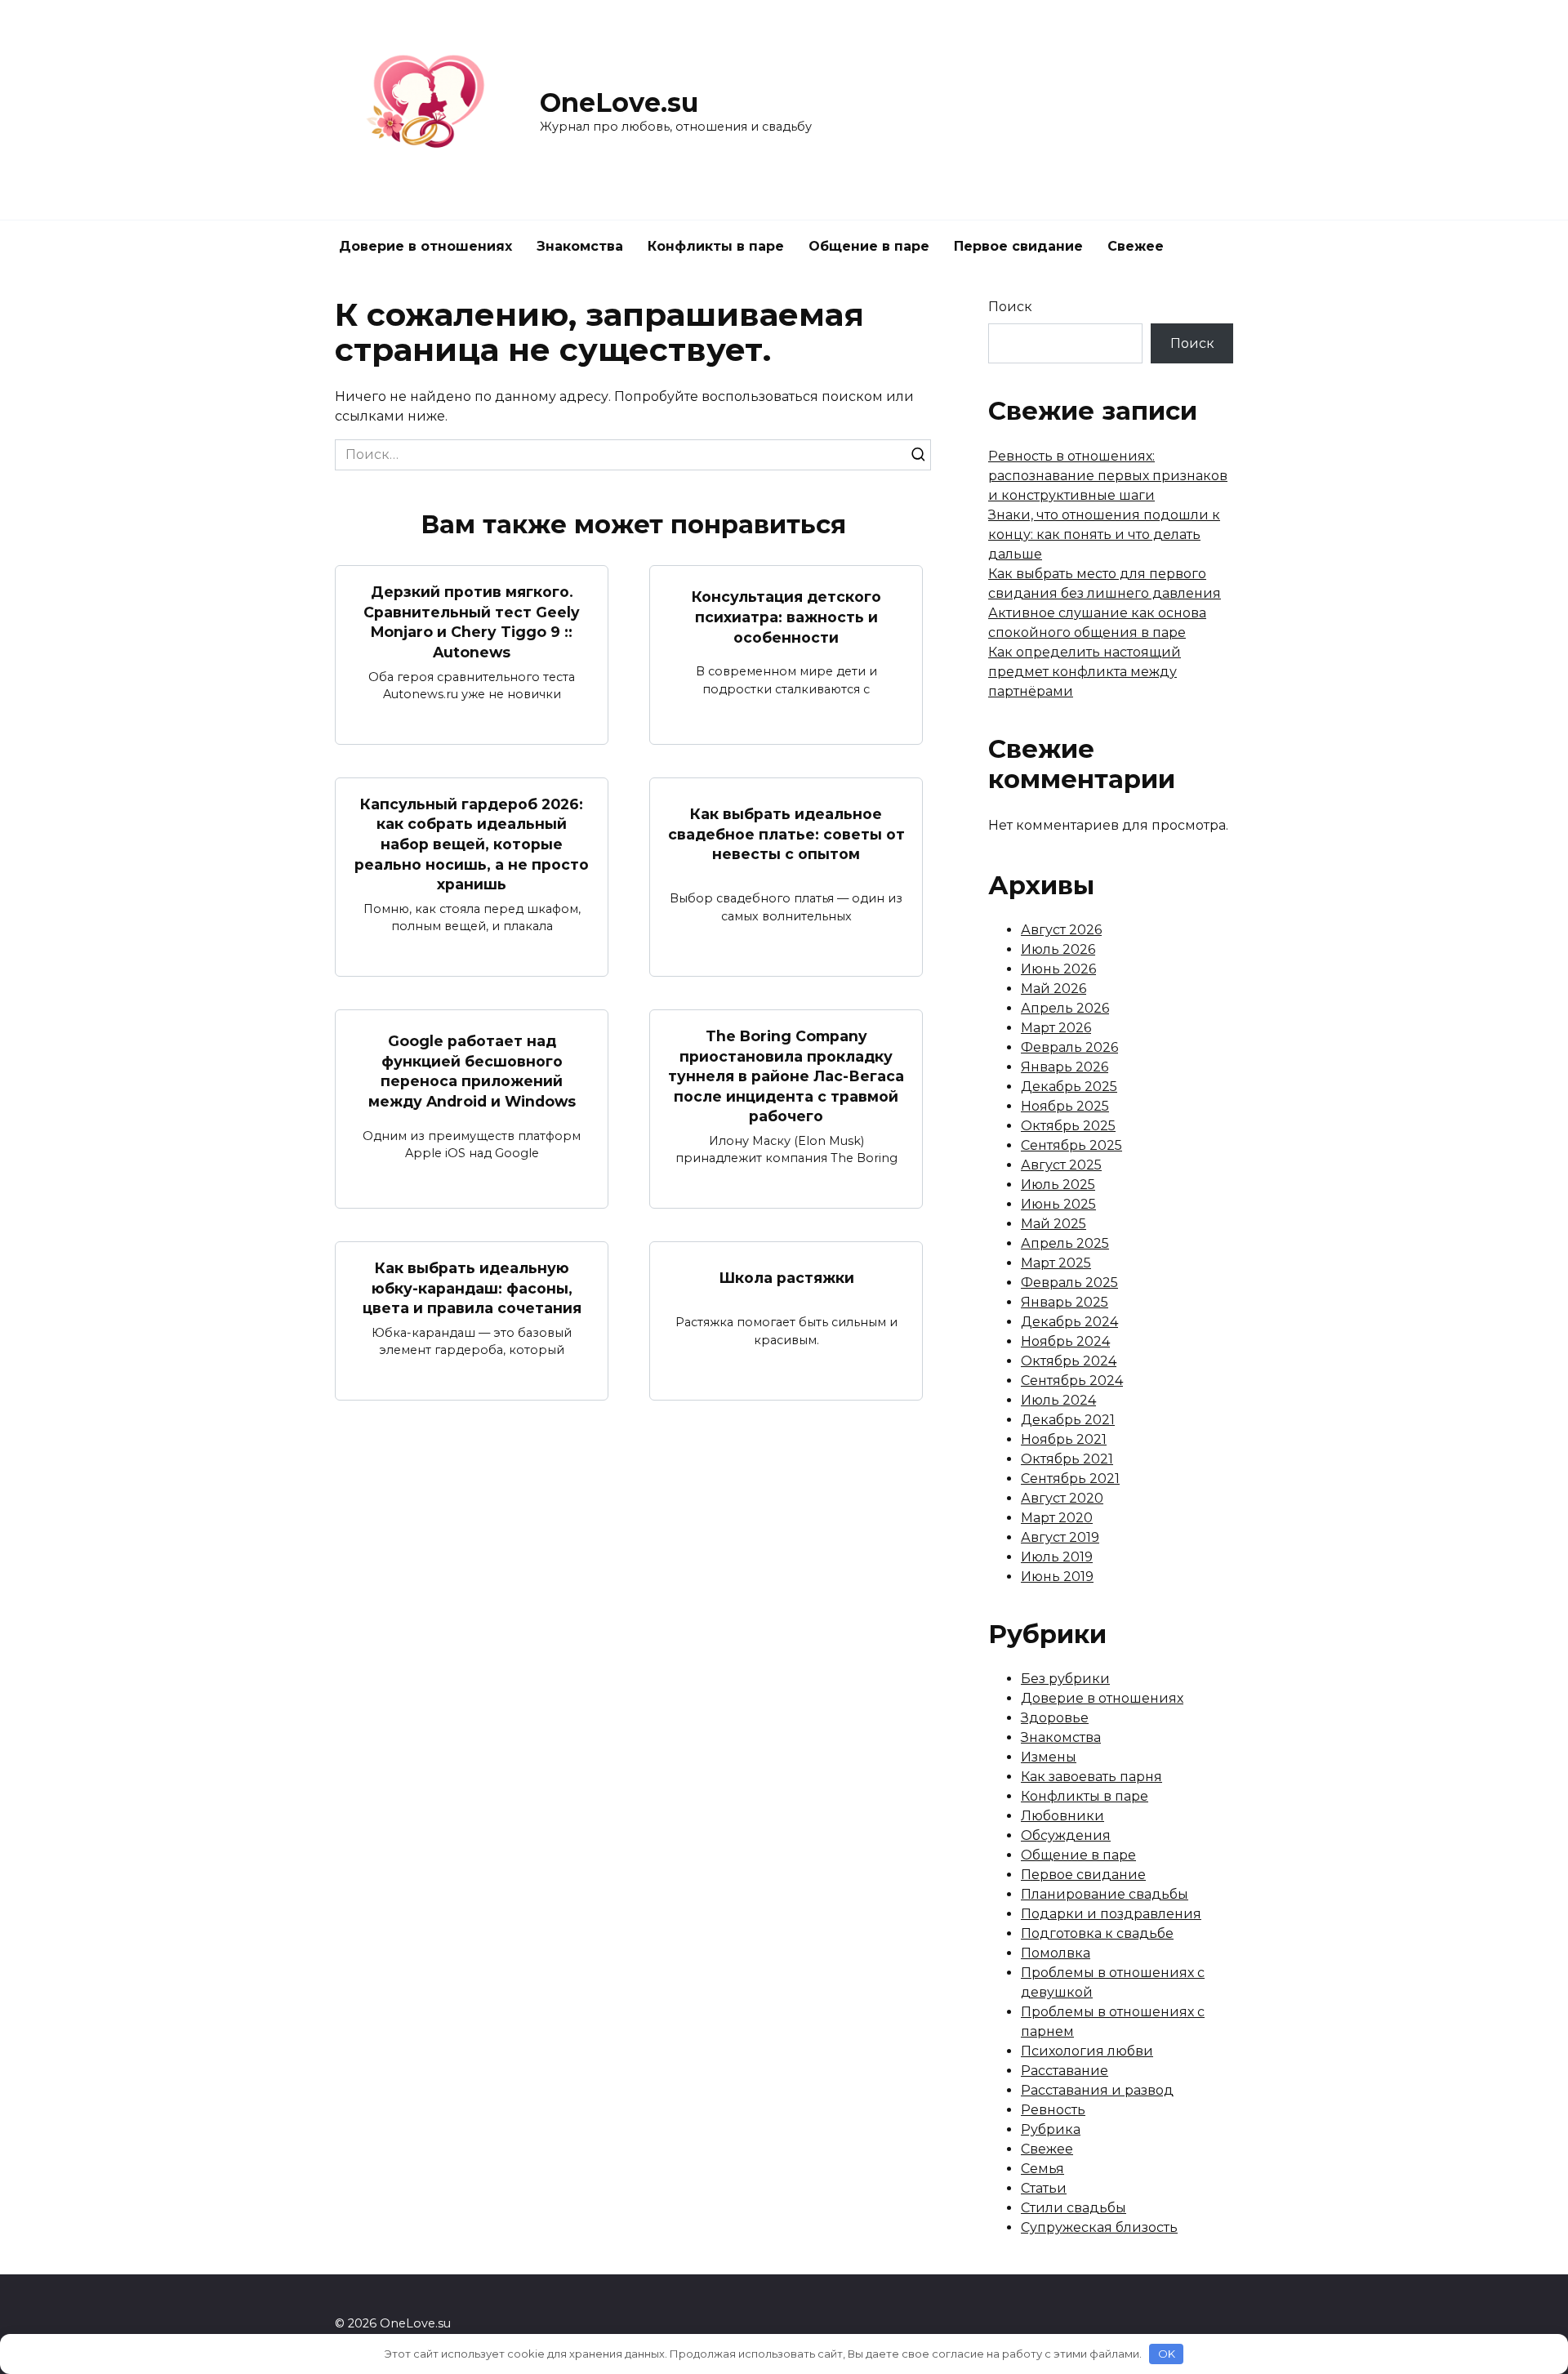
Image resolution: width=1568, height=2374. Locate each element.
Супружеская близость (1099, 2227)
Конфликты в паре (716, 246)
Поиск (1010, 307)
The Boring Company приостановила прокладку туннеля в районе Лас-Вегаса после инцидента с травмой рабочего (786, 1076)
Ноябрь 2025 (1065, 1106)
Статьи (1044, 2188)
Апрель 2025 (1065, 1243)
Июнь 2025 (1058, 1204)
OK (1167, 2354)
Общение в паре (869, 246)
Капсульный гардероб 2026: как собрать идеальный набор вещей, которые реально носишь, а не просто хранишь (472, 844)
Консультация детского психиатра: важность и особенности (786, 617)
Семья (1042, 2169)
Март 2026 (1056, 1028)
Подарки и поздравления (1111, 1914)
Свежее (1136, 246)
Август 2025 (1061, 1165)
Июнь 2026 (1058, 969)
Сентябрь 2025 (1071, 1145)
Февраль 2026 (1069, 1047)
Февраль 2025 (1069, 1283)
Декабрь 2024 (1069, 1322)
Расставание (1065, 2071)
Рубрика (1051, 2129)
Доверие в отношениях (425, 246)
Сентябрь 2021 (1070, 1479)
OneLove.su (619, 102)
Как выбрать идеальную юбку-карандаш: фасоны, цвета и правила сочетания (472, 1288)
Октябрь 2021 (1067, 1459)
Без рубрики (1065, 1679)
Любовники (1062, 1816)
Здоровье (1055, 1718)
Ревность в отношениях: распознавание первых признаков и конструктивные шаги (1108, 476)
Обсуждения (1066, 1835)
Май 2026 (1053, 989)
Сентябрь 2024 (1072, 1381)
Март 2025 (1056, 1263)
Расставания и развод (1097, 2090)
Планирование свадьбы (1105, 1894)
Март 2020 (1057, 1518)
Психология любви (1087, 2051)
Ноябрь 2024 (1065, 1341)
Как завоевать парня (1091, 1777)
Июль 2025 (1058, 1185)
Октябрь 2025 (1068, 1126)
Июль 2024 (1058, 1400)
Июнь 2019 (1057, 1577)
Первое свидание (1018, 246)
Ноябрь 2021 (1064, 1439)
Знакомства (580, 246)
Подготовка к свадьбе (1097, 1933)
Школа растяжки (786, 1278)
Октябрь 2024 (1069, 1361)
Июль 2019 (1057, 1557)
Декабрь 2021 (1068, 1420)
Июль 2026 (1058, 949)
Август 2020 (1062, 1498)
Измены (1049, 1757)
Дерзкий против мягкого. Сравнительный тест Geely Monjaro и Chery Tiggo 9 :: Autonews (472, 622)
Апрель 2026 (1065, 1008)
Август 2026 (1061, 930)
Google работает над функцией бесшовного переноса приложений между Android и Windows (472, 1071)
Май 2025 (1053, 1224)
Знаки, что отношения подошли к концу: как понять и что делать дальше (1104, 534)
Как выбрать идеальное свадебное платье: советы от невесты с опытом (786, 834)
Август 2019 (1060, 1537)
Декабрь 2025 (1069, 1087)
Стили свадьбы (1074, 2208)
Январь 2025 (1065, 1302)
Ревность (1053, 2110)
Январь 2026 (1065, 1067)
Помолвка (1056, 1953)
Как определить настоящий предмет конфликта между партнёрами (1085, 672)
